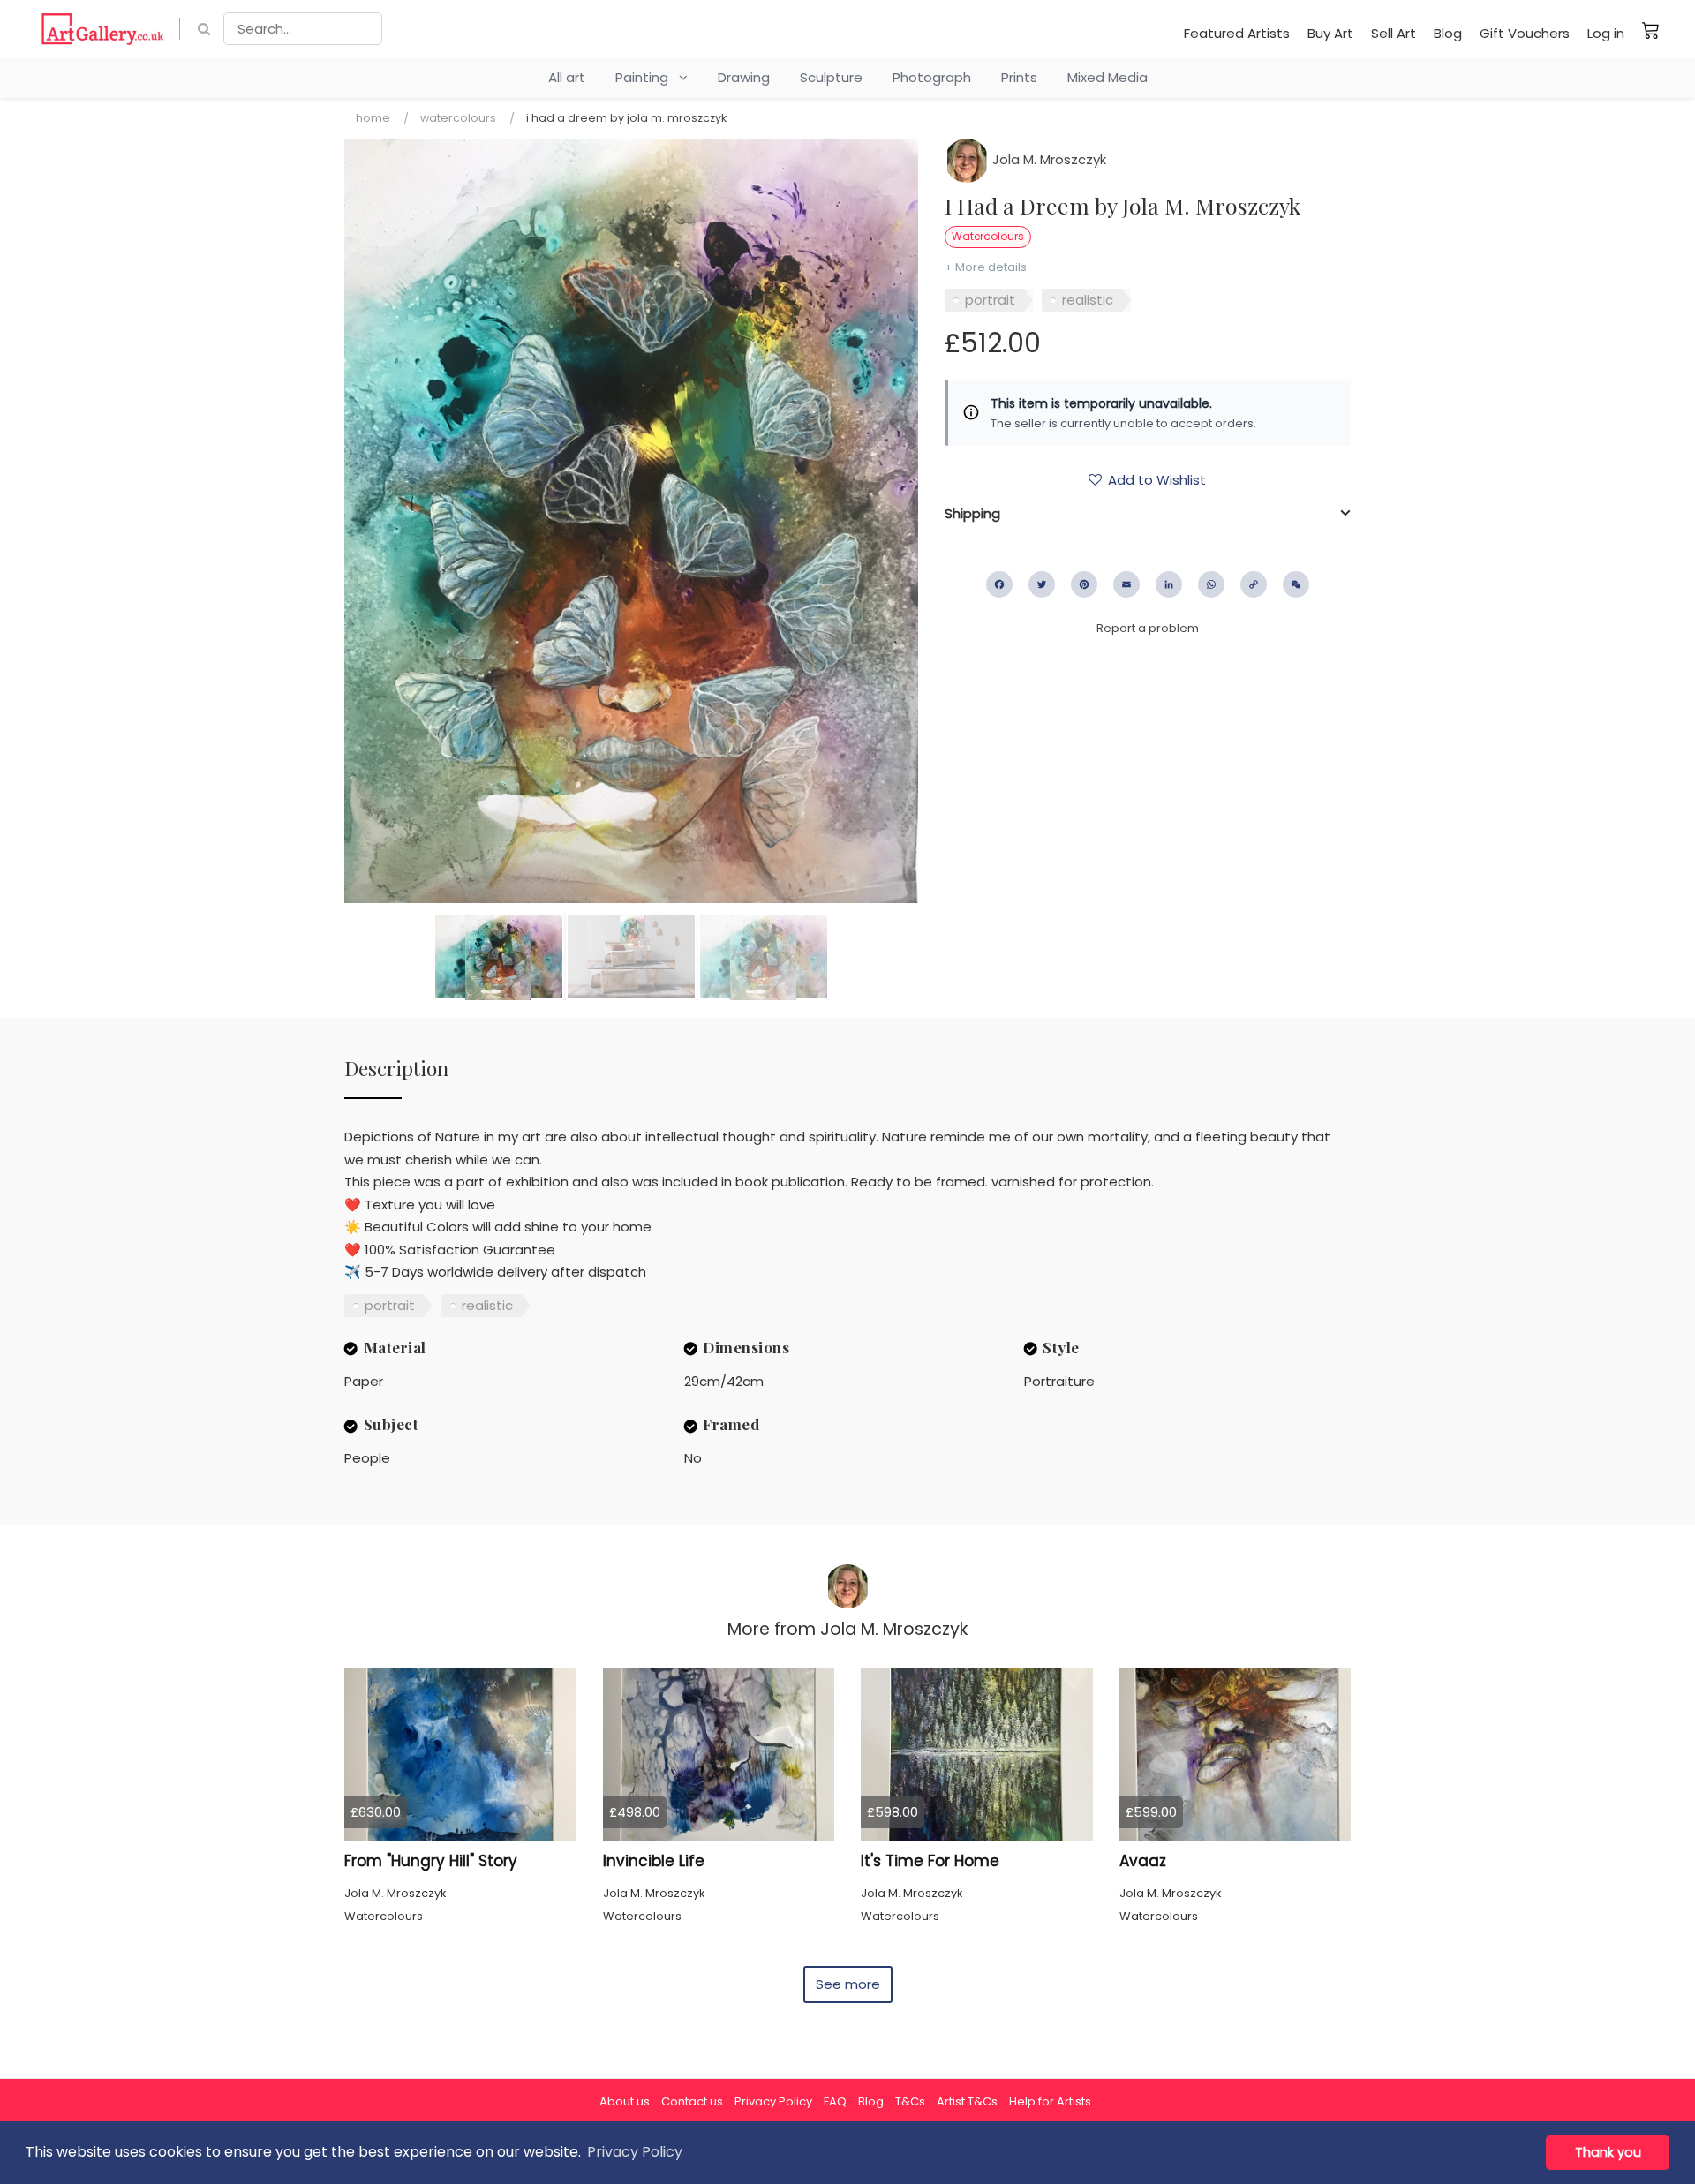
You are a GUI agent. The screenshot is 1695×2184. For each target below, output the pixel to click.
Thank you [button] (1608, 2152)
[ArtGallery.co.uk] (103, 29)
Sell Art (1394, 33)
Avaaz (1143, 1861)
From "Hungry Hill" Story (431, 1861)
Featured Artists (1237, 33)
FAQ (835, 2101)
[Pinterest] (1084, 584)
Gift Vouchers (1525, 33)
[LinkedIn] (1169, 584)
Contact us (692, 2101)
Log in (1606, 33)
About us (625, 2101)
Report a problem (1148, 628)
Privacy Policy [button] (635, 2152)
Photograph (932, 77)
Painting (647, 77)
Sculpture (831, 77)
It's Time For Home (930, 1861)
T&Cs (910, 2101)
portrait (990, 300)
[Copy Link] (1254, 584)
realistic (1088, 300)
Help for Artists (1050, 2101)
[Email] (1126, 584)
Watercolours (458, 118)
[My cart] (1651, 30)
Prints (1019, 77)
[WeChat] (1296, 584)
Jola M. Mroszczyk (1047, 159)
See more (848, 1984)
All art (567, 77)
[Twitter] (1042, 584)
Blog (1448, 33)
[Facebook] (999, 584)
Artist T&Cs (967, 2101)
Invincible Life (654, 1861)
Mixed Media (1107, 77)
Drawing (744, 77)
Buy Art (1330, 33)
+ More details (986, 267)
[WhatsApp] (1211, 584)
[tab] (1148, 514)
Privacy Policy (773, 2101)
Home (373, 118)
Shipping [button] (972, 513)
